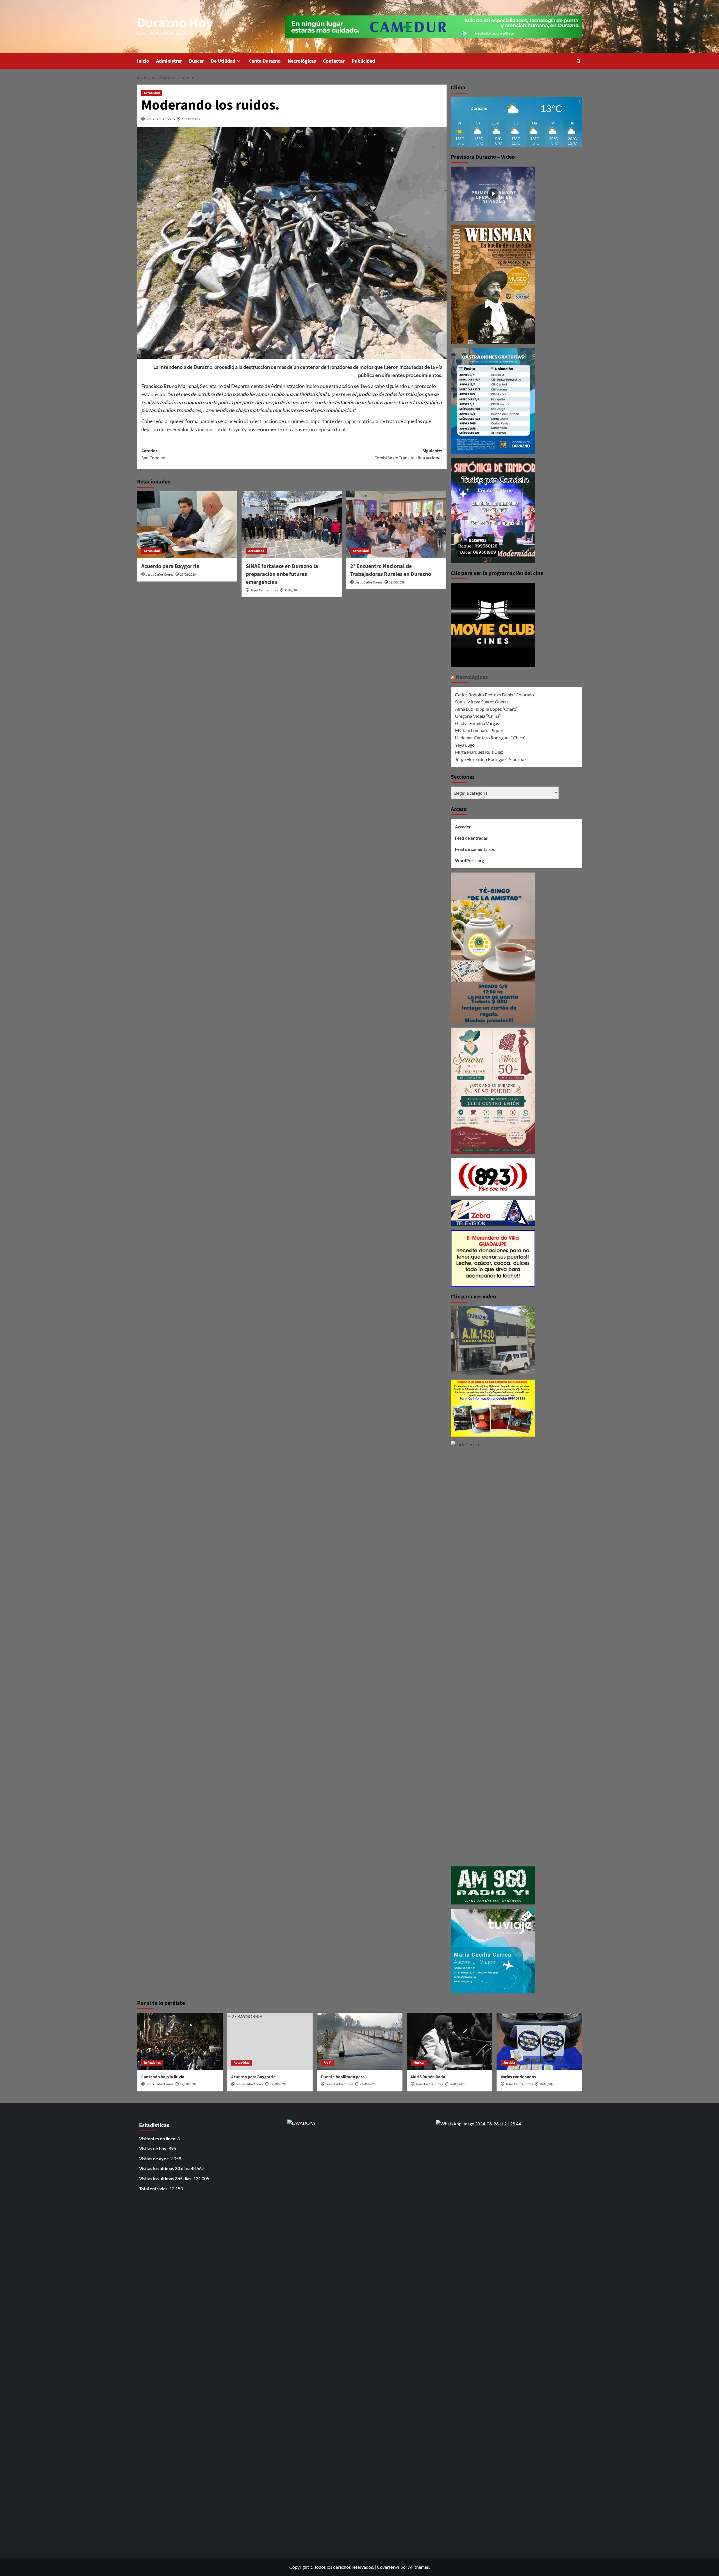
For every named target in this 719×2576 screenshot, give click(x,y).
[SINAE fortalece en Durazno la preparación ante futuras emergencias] (292, 525)
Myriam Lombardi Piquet (479, 730)
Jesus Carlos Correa (161, 119)
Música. (419, 2063)
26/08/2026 (458, 2084)
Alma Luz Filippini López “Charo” (486, 709)
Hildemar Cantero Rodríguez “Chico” (490, 738)
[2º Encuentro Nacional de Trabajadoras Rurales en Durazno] (396, 525)
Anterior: (154, 455)
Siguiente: (408, 455)
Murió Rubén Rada (428, 2077)
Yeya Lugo (465, 745)
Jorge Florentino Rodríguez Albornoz (491, 759)
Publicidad (363, 61)
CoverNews (388, 2567)
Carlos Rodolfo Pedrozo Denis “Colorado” (495, 695)
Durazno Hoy (175, 23)
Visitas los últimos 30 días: (165, 2168)
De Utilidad (223, 61)
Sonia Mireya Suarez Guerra (482, 702)
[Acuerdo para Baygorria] (187, 525)
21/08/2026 (292, 590)
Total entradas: (154, 2188)
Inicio (143, 61)
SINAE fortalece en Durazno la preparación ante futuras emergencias (282, 574)
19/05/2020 (191, 119)
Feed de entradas (471, 838)
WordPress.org (469, 860)
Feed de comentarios (475, 849)
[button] (579, 61)
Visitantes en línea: (158, 2138)
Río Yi (327, 2063)
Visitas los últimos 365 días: (166, 2178)
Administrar (169, 61)
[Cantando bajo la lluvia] (180, 2041)
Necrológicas (302, 61)
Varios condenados (518, 2077)
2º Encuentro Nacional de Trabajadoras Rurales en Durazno (391, 570)
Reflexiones (152, 2063)
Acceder (463, 827)
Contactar (334, 61)
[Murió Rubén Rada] (450, 2041)
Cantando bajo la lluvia (163, 2077)
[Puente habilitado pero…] (360, 2041)
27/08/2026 (188, 575)
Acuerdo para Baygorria (170, 566)
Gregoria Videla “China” (478, 716)
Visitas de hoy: (154, 2148)
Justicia (509, 2063)
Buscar (196, 61)
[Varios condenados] (539, 2041)
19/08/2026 (397, 582)
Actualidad (152, 93)
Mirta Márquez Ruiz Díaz (479, 752)
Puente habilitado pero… (345, 2077)
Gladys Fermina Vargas (477, 723)
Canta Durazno (265, 61)
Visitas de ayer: (155, 2158)
